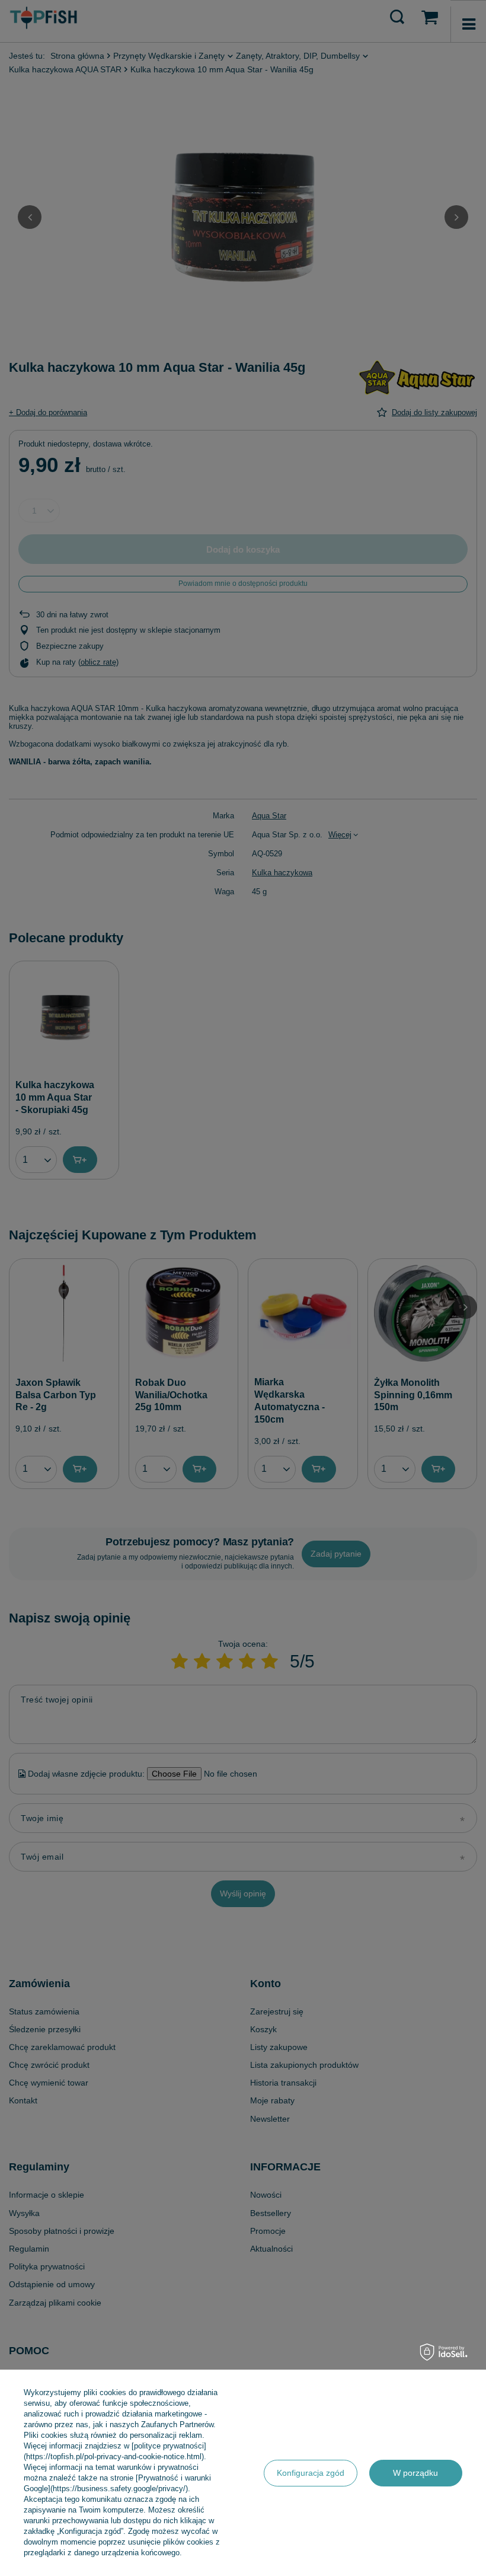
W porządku (415, 2473)
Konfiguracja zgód (311, 2473)
